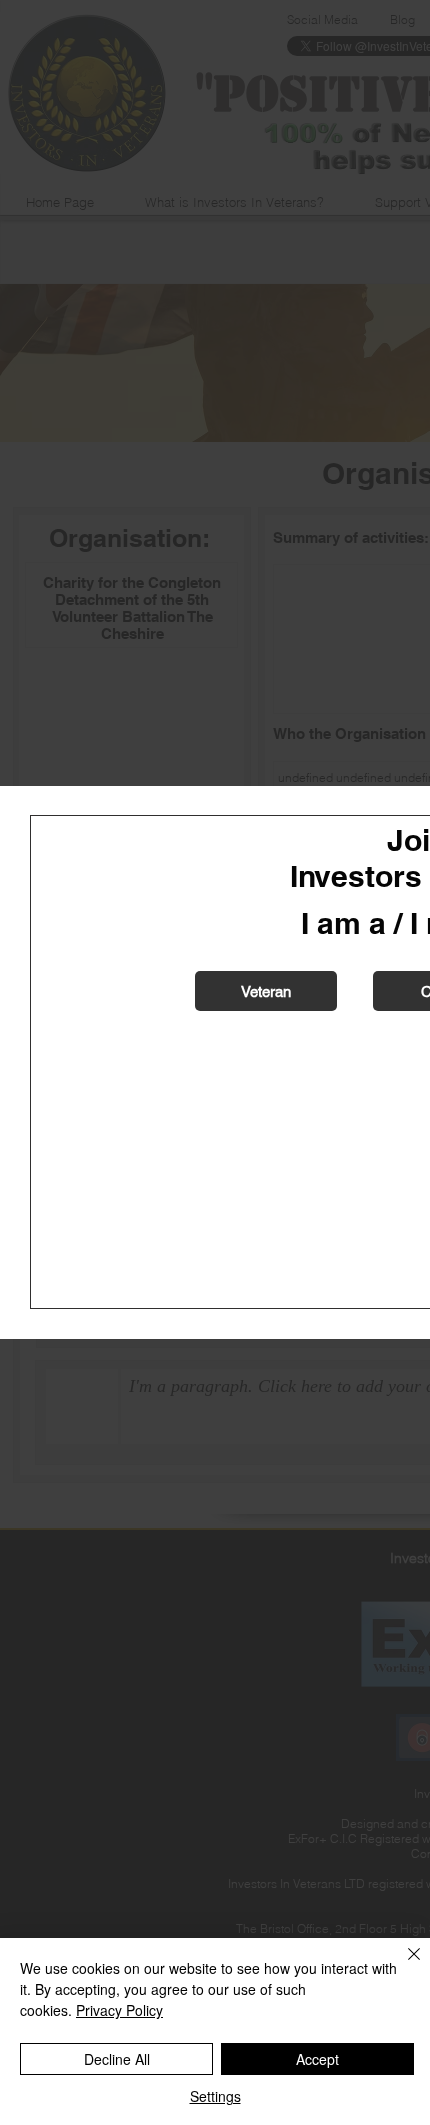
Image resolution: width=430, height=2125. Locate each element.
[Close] (402, 1966)
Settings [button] (215, 2096)
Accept (317, 2059)
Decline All (117, 2059)
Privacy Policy (119, 2010)
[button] (266, 991)
